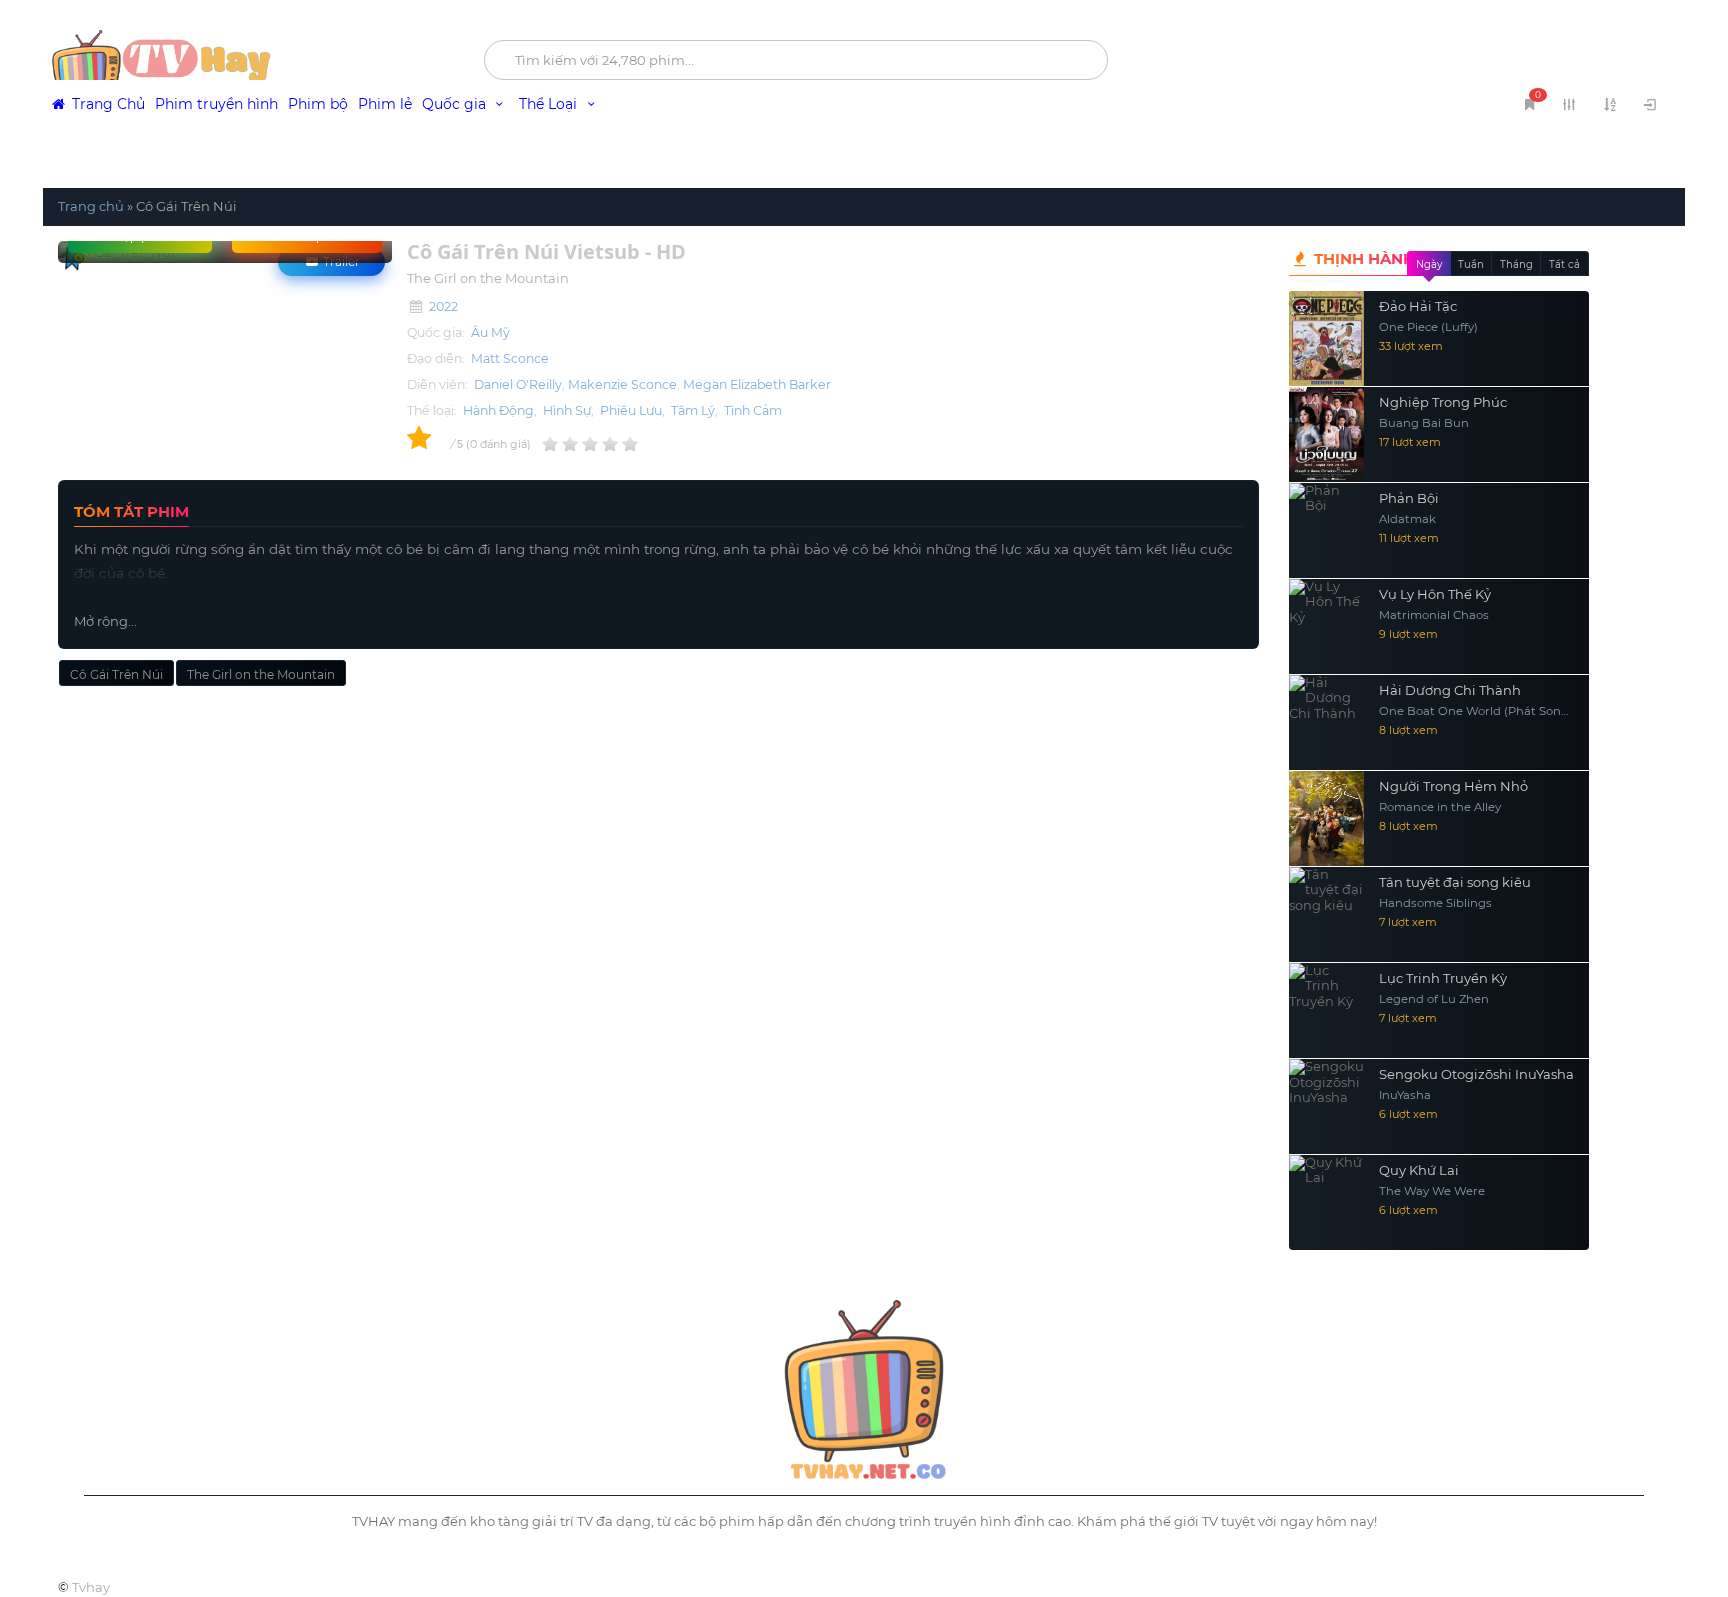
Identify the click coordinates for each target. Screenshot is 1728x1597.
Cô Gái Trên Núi (116, 674)
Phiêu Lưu (631, 410)
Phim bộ (318, 104)
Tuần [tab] (1471, 264)
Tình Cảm (753, 410)
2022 (443, 306)
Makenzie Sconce (622, 384)
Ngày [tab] (1429, 264)
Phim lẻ (385, 104)
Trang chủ (91, 206)
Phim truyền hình (216, 104)
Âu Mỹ (490, 332)
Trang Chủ (106, 104)
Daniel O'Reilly (518, 384)
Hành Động (498, 410)
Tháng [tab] (1516, 264)
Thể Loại (550, 104)
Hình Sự (567, 410)
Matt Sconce (510, 358)
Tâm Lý (693, 410)
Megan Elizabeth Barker (757, 384)
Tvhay (91, 1587)
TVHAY (248, 65)
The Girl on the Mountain (261, 674)
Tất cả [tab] (1564, 264)
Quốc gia (456, 104)
